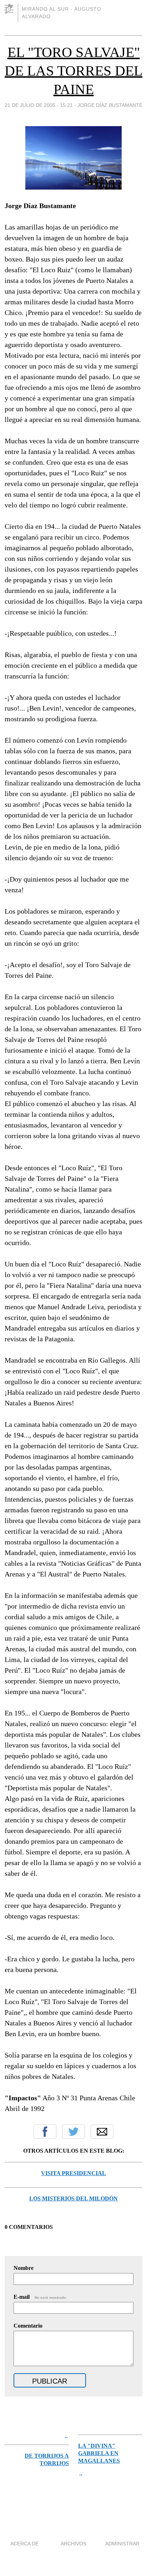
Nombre (24, 2268)
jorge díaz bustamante (110, 105)
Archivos (73, 2544)
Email (102, 2132)
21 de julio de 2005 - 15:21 (39, 105)
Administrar (122, 2544)
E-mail (40, 2297)
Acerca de (24, 2544)
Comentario (28, 2326)
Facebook (45, 2132)
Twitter (73, 2132)
